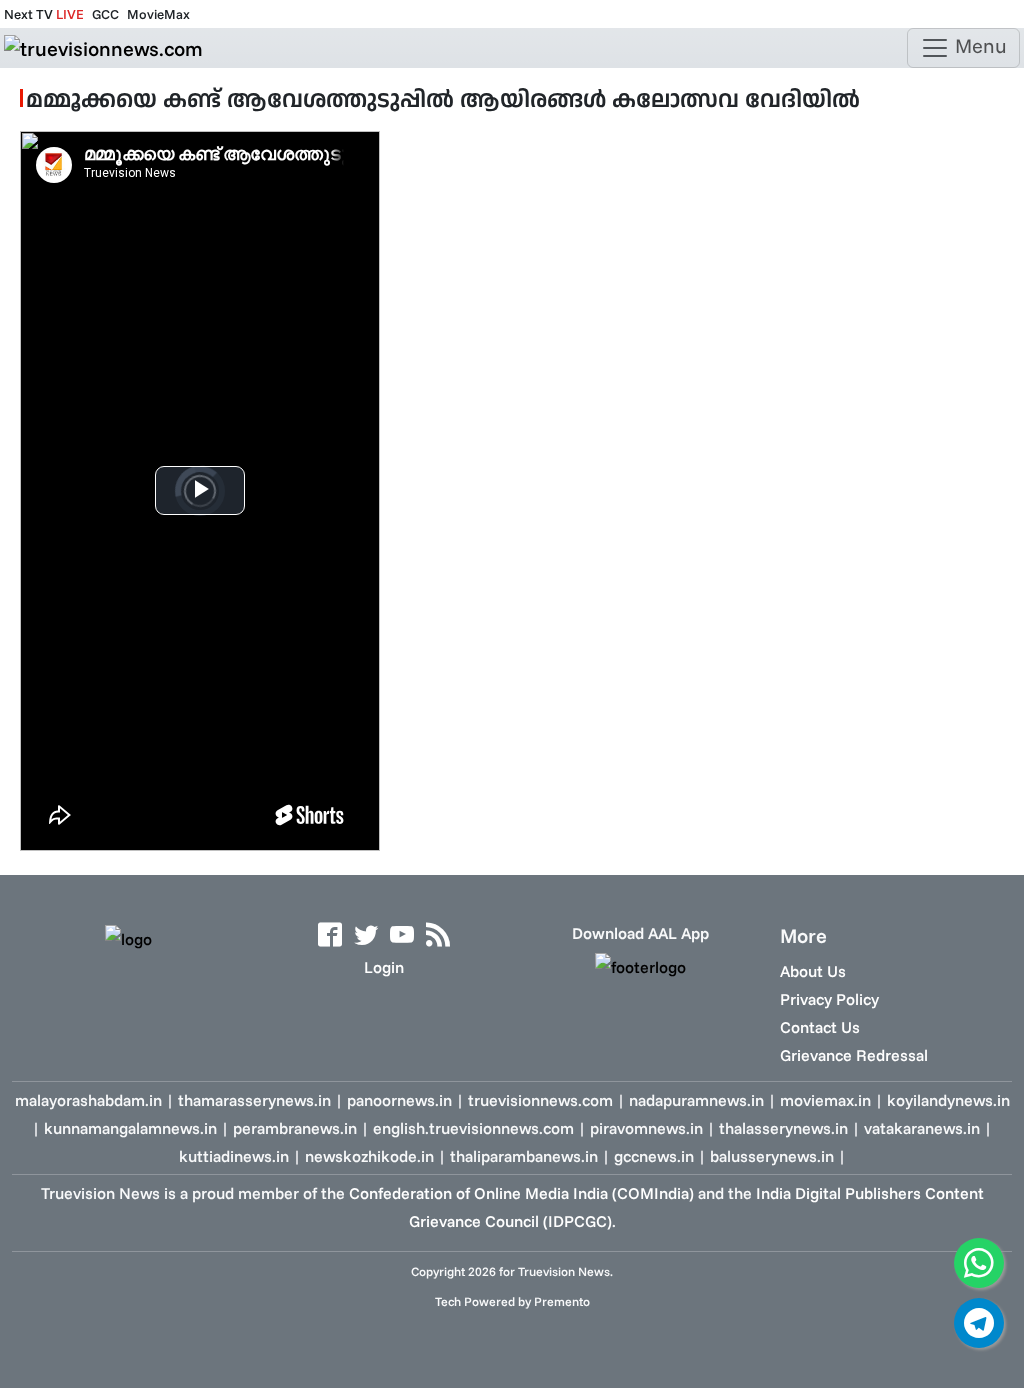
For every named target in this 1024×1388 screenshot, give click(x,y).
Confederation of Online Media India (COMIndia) (521, 1193)
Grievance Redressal (854, 1055)
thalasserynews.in (783, 1128)
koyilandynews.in (948, 1100)
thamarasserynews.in (254, 1100)
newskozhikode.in (369, 1156)
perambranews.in (295, 1128)
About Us (813, 971)
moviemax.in (825, 1100)
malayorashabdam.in (88, 1100)
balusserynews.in (772, 1156)
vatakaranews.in (922, 1128)
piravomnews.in (646, 1128)
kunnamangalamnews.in (130, 1128)
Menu (978, 45)
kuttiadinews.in (234, 1156)
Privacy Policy (829, 999)
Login (384, 967)
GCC (105, 14)
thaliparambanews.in (524, 1156)
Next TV (44, 14)
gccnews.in (654, 1156)
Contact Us (820, 1027)
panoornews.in (399, 1100)
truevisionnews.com (540, 1100)
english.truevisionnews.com (473, 1128)
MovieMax (158, 14)
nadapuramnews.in (696, 1100)
